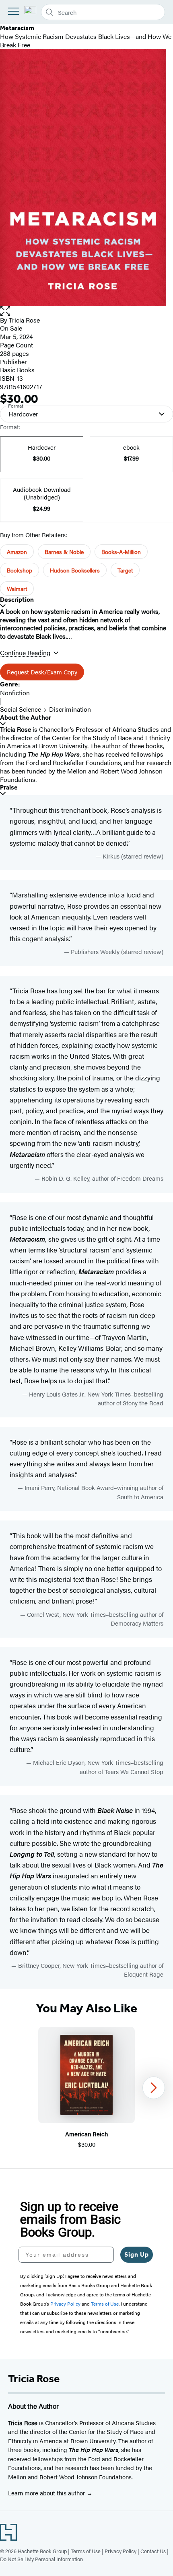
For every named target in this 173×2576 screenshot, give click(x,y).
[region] (86, 2088)
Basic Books (17, 370)
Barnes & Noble (64, 552)
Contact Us (153, 2551)
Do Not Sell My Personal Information (41, 2559)
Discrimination (70, 709)
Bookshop (20, 570)
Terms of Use (86, 2551)
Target (125, 570)
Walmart (17, 589)
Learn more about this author (47, 2493)
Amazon (17, 552)
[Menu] (14, 11)
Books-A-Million (121, 552)
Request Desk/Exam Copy (42, 672)
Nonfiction (15, 693)
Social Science (21, 709)
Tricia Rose (24, 320)
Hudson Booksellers (75, 570)
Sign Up (137, 2254)
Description (17, 600)
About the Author (26, 718)
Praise (9, 787)
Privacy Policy (120, 2551)
